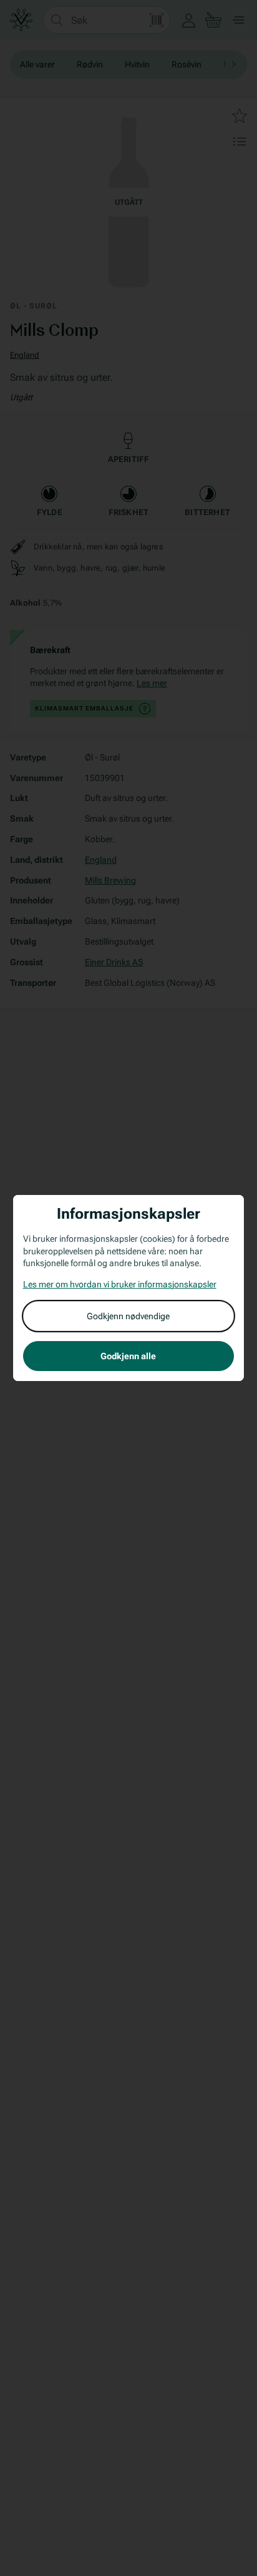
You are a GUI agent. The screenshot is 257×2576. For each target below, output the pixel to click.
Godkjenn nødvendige (128, 1316)
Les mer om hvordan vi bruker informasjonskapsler (120, 1284)
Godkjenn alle (128, 1356)
